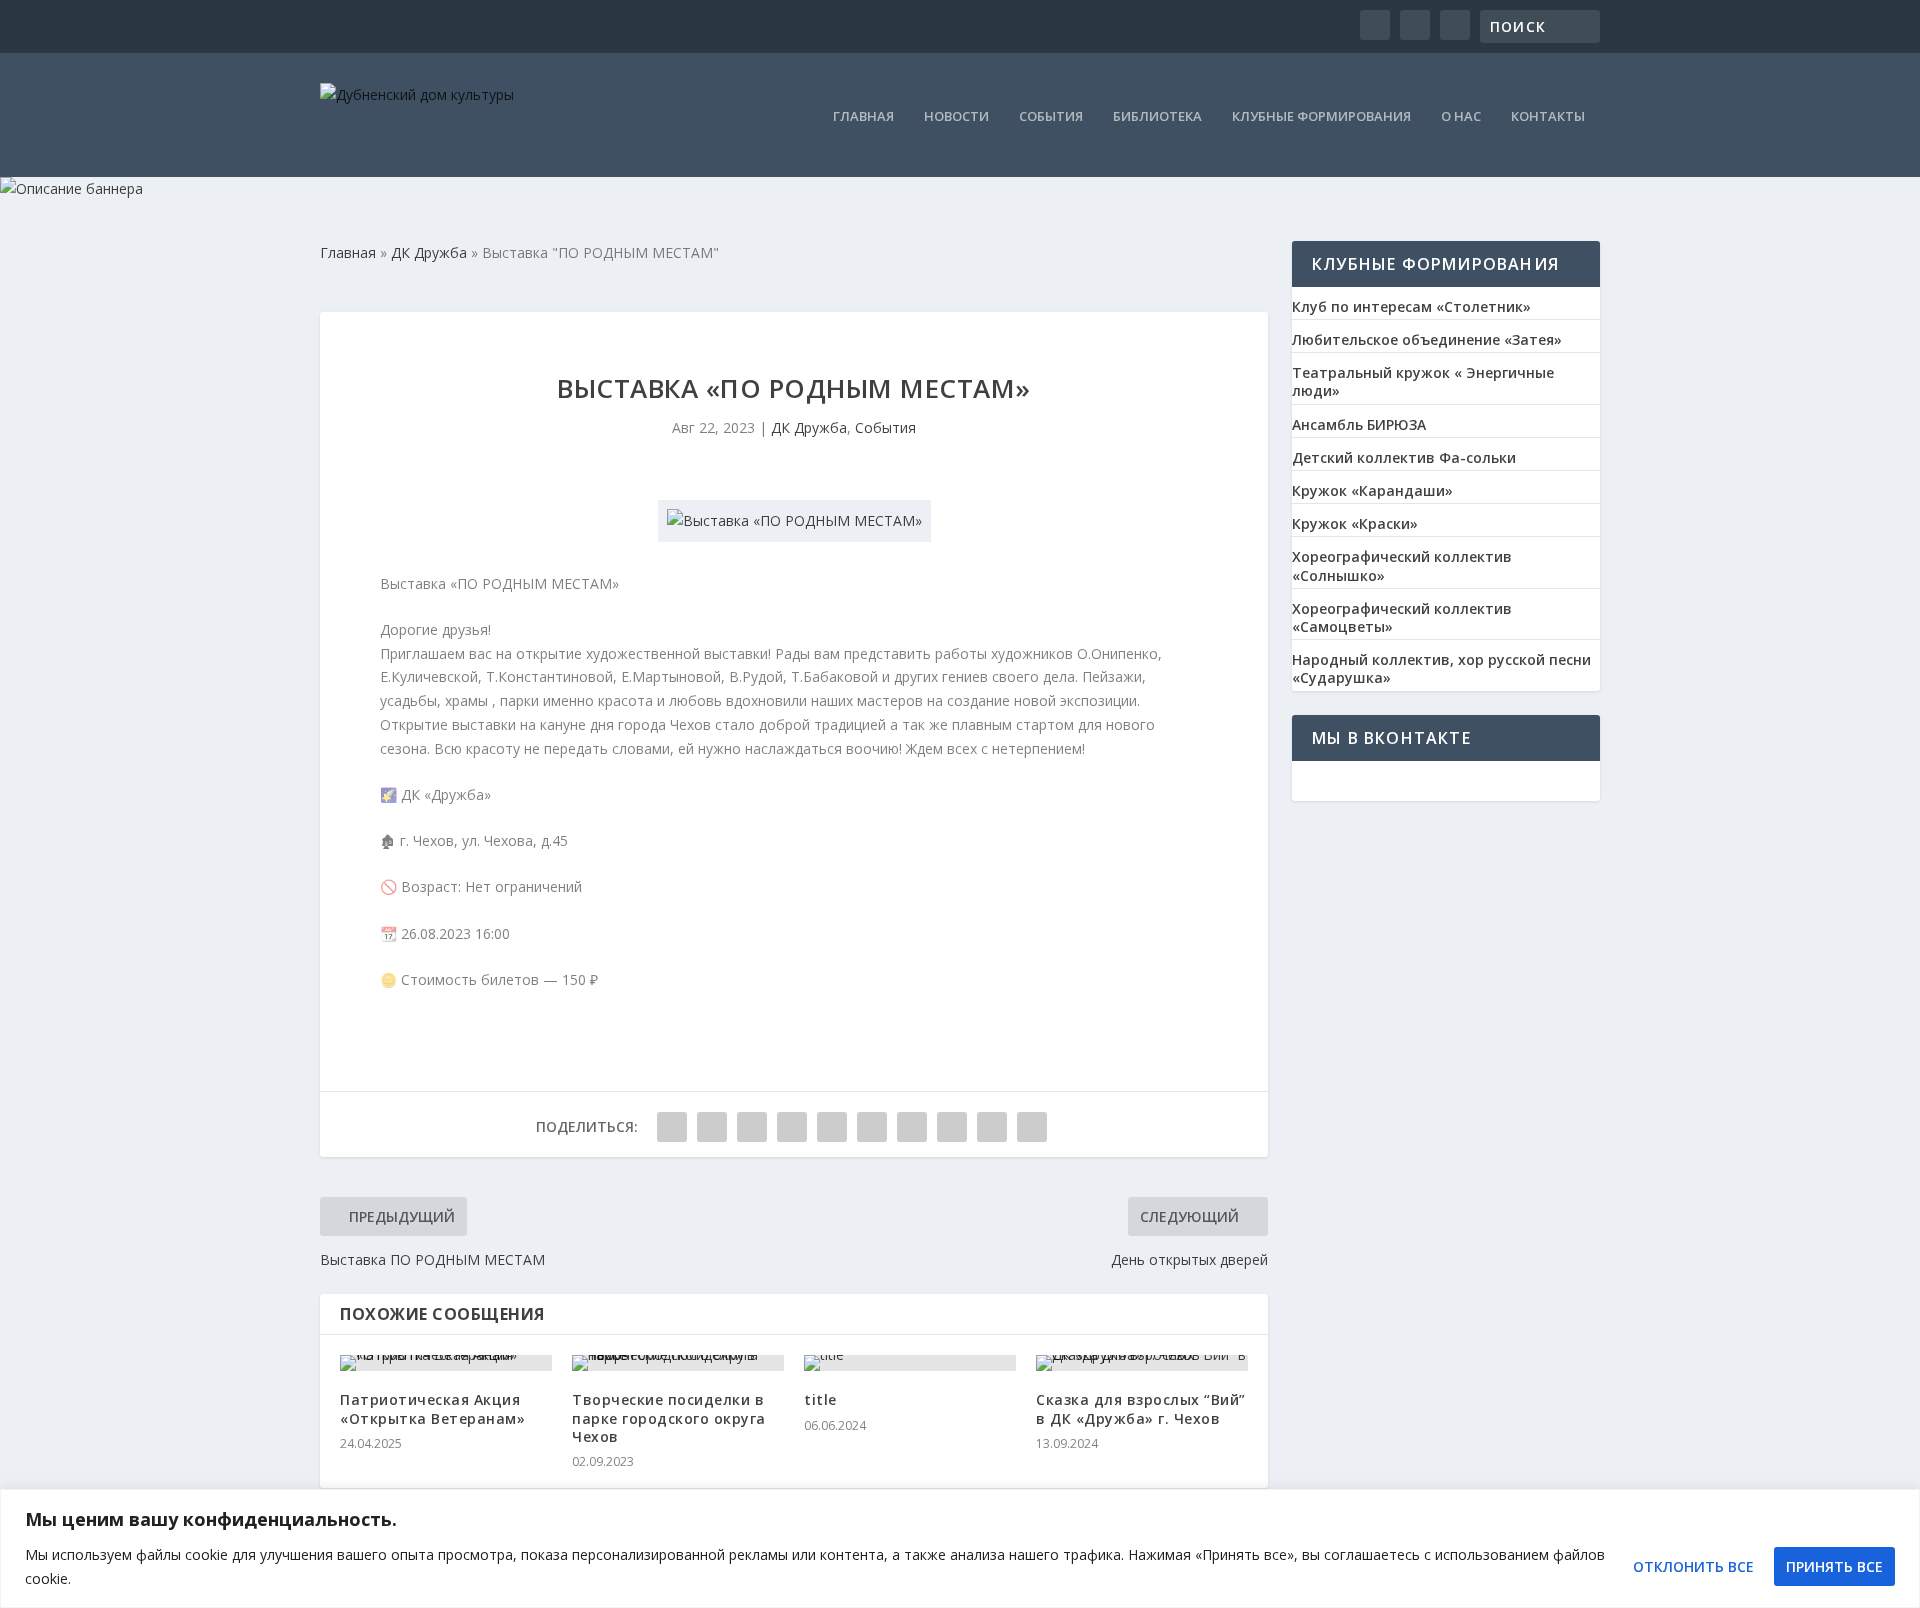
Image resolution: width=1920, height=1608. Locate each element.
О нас (1461, 117)
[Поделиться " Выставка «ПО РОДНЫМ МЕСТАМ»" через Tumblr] (792, 1127)
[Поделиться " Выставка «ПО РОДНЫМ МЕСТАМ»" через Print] (1032, 1127)
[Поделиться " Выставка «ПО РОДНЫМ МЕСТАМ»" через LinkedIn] (872, 1127)
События (1051, 117)
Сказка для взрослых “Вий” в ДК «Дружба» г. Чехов (1141, 1408)
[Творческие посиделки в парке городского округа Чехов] (678, 1363)
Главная (863, 117)
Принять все (1834, 1566)
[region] (960, 1548)
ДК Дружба (809, 427)
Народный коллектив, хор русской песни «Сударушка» (1441, 669)
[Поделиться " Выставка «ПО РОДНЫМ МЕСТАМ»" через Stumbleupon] (952, 1127)
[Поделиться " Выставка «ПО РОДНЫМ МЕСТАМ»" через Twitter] (712, 1127)
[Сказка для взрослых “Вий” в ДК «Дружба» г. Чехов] (1142, 1363)
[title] (910, 1363)
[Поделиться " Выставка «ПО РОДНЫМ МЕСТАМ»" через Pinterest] (832, 1127)
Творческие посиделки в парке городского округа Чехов (669, 1417)
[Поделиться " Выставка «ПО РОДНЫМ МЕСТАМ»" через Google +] (752, 1127)
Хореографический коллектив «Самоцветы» (1402, 618)
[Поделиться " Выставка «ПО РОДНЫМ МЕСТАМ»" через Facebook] (672, 1127)
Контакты (1548, 117)
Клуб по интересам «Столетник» (1411, 307)
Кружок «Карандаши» (1372, 491)
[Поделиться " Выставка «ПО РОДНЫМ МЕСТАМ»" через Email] (992, 1127)
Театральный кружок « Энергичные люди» (1423, 382)
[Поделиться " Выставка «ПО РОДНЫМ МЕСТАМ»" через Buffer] (912, 1127)
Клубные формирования (1321, 117)
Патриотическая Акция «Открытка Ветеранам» (432, 1408)
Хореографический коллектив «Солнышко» (1402, 566)
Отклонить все (1693, 1566)
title (820, 1399)
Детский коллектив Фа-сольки (1404, 458)
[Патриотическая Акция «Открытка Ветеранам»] (446, 1363)
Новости (956, 117)
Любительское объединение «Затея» (1427, 340)
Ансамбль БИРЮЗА (1359, 425)
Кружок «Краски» (1355, 524)
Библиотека (1157, 117)
